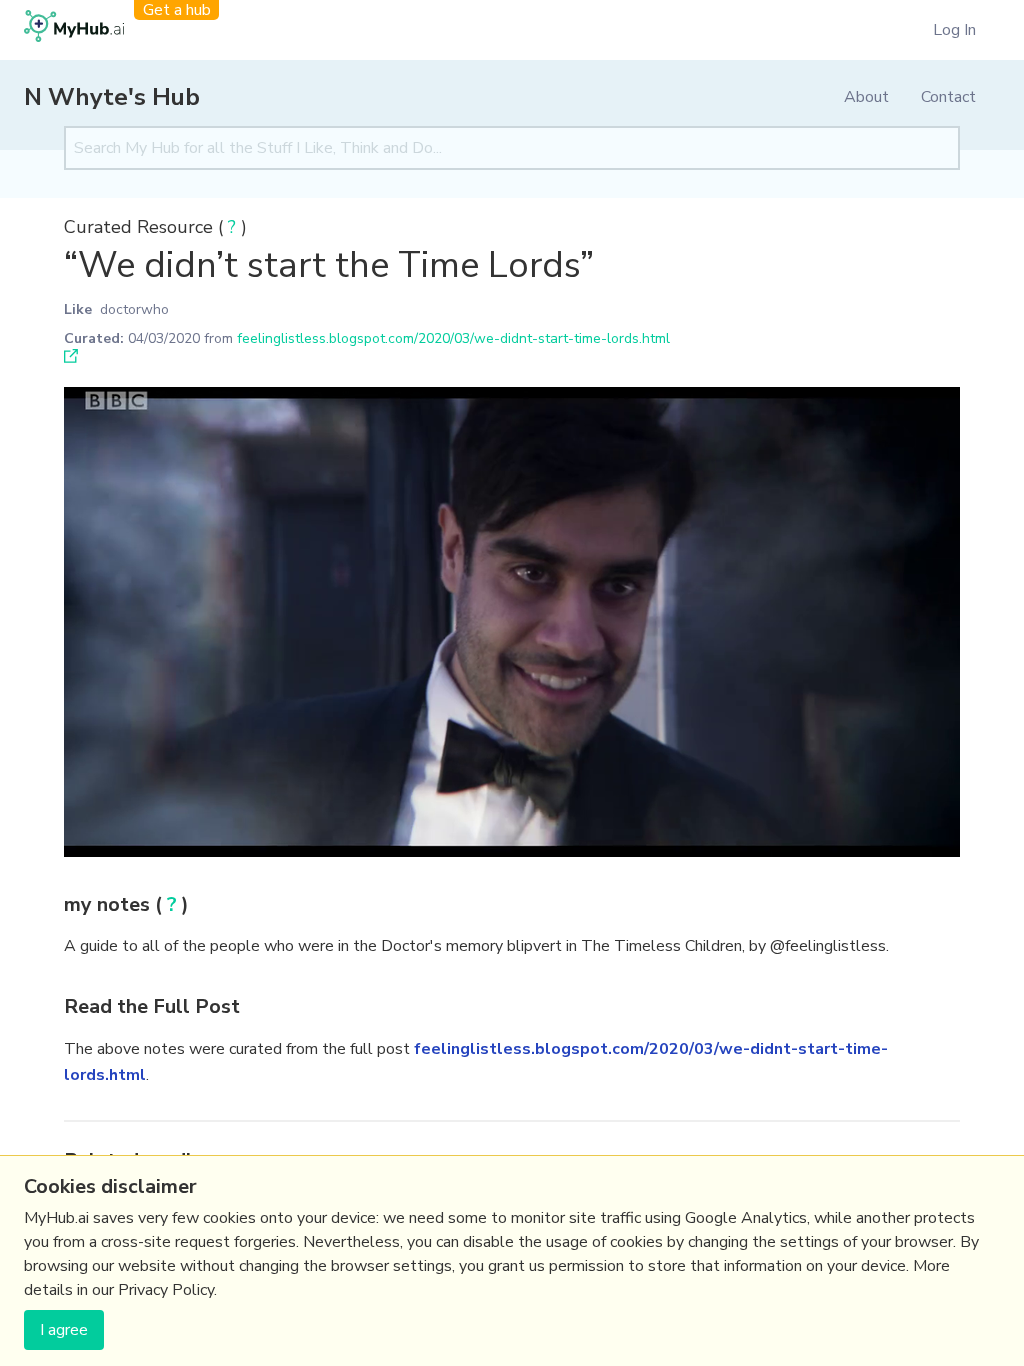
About (866, 97)
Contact (948, 97)
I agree (64, 1330)
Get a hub (177, 10)
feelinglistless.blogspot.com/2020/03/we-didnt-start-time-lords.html (453, 338)
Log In (954, 30)
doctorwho (134, 309)
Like (78, 309)
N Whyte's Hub (112, 97)
